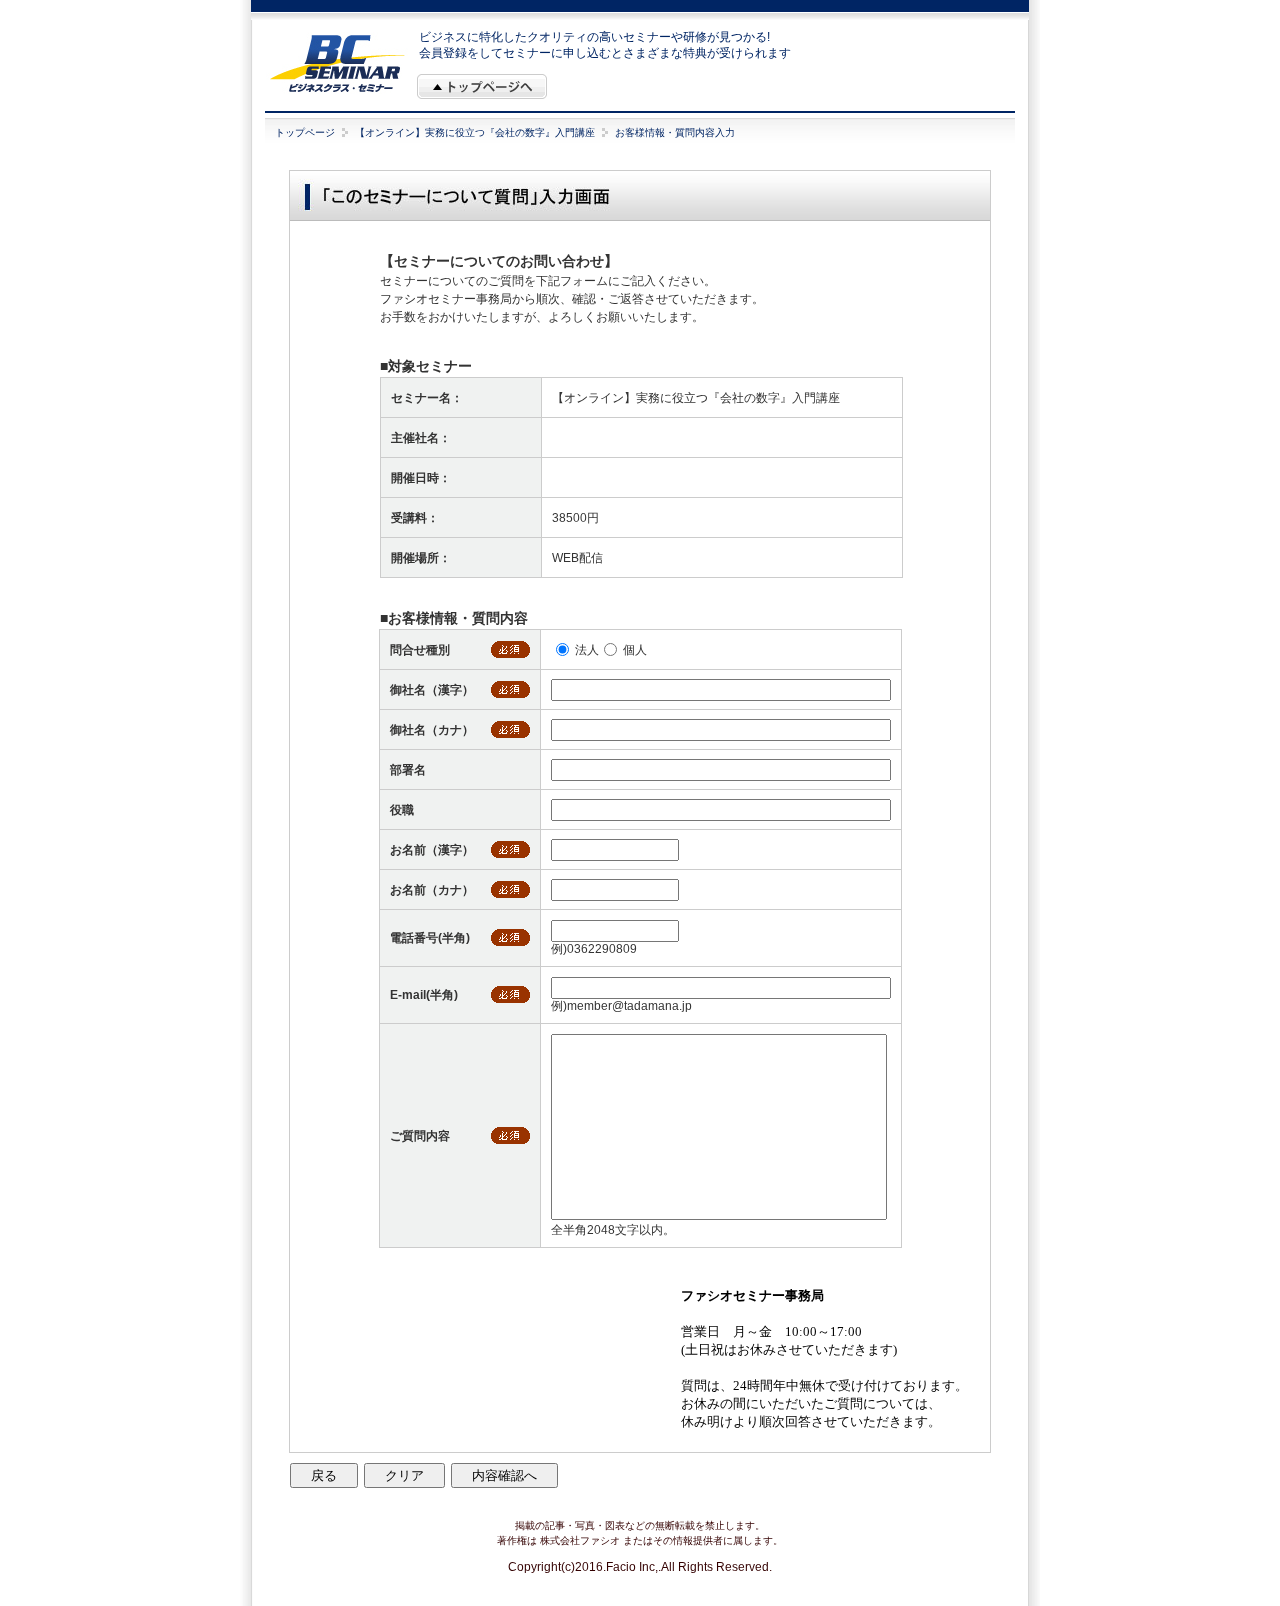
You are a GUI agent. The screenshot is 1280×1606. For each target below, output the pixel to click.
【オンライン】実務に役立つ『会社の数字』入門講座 (475, 132)
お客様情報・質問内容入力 (675, 132)
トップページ (305, 132)
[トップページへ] (482, 86)
